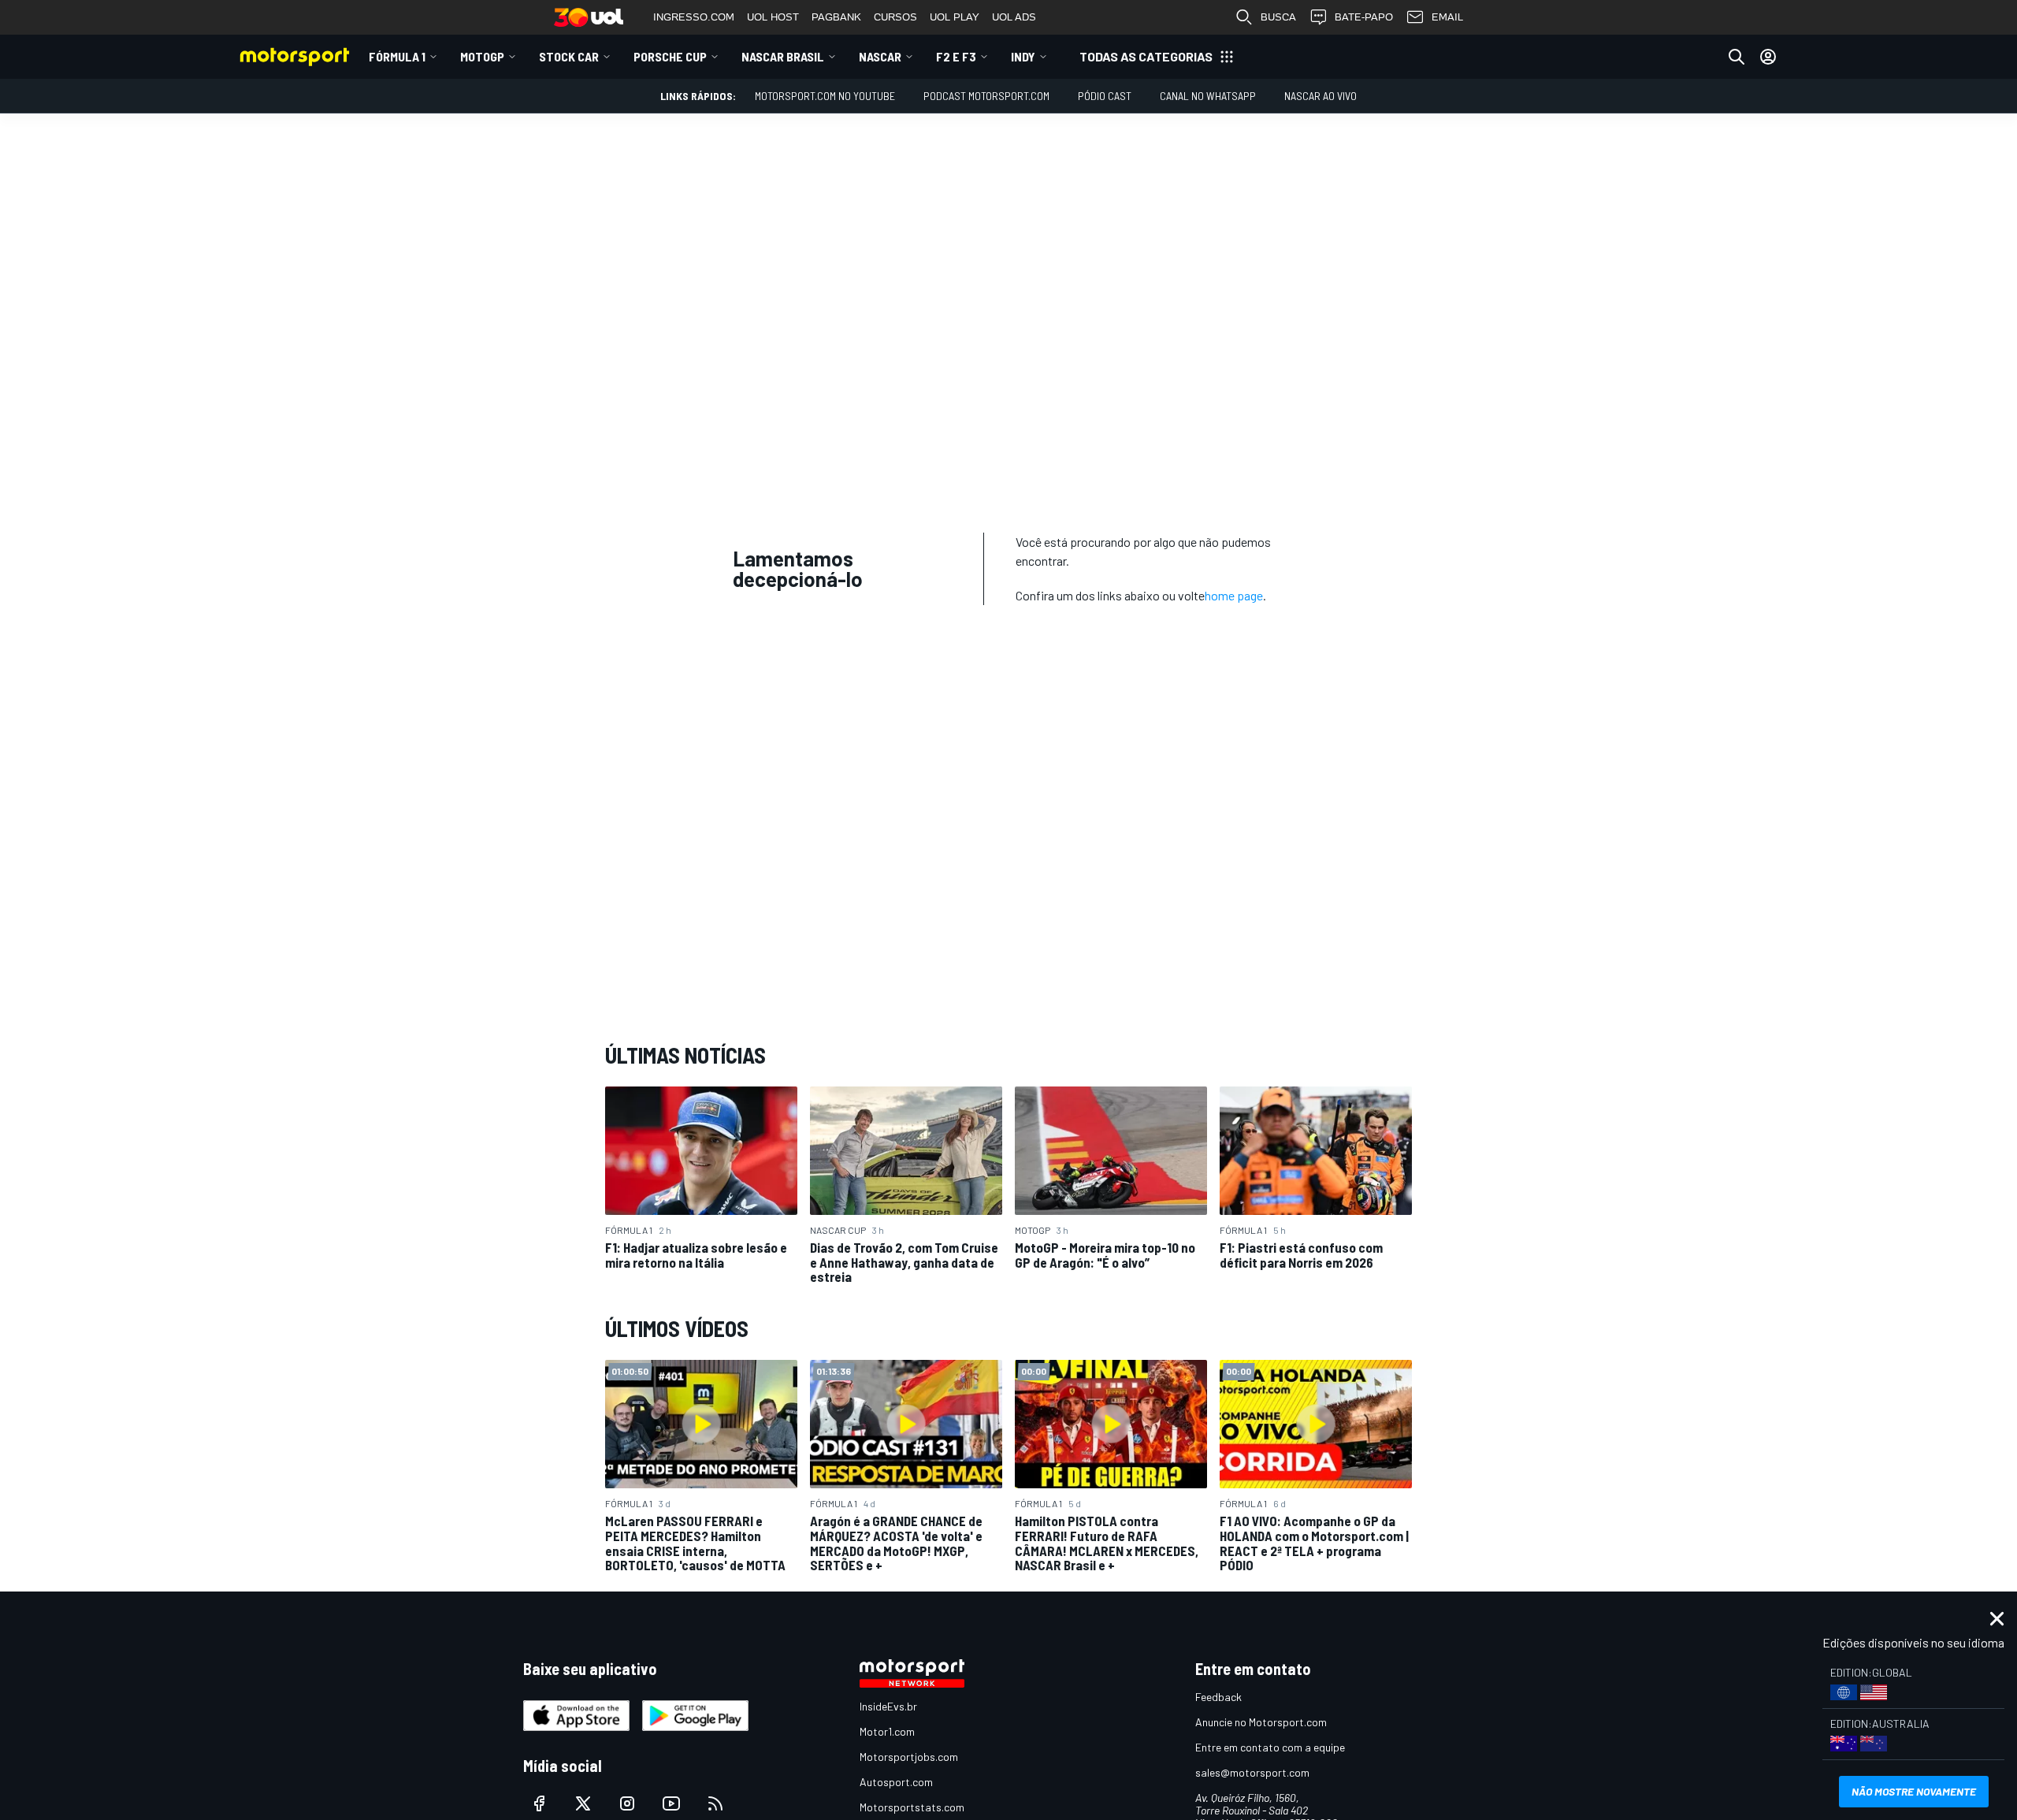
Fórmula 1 (397, 56)
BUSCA (1278, 17)
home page (1234, 595)
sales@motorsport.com (1252, 1772)
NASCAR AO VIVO (1321, 96)
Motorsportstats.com (912, 1807)
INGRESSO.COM (694, 17)
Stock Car (569, 56)
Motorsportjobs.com (909, 1757)
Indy (1023, 56)
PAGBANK (836, 17)
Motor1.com (887, 1731)
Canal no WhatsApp (1208, 96)
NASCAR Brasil (783, 56)
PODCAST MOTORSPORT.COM (986, 96)
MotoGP (482, 56)
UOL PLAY (955, 17)
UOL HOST (773, 17)
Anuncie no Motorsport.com (1261, 1722)
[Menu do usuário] (1768, 57)
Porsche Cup (670, 56)
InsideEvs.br (888, 1706)
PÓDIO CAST (1105, 96)
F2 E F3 (956, 56)
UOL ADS (1014, 17)
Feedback (1218, 1697)
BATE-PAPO (1364, 17)
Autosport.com (896, 1782)
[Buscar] (1737, 57)
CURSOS (895, 17)
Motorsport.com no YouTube (825, 96)
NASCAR (880, 56)
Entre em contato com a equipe (1270, 1747)
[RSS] (715, 1803)
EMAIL (1447, 17)
